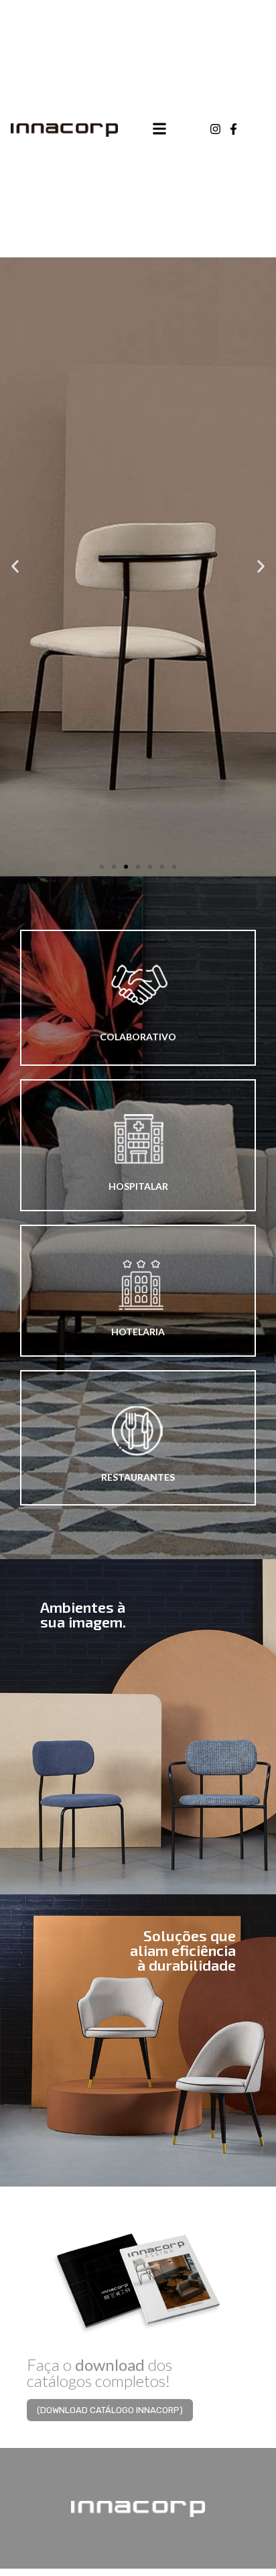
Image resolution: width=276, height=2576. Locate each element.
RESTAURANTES (138, 1477)
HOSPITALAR (138, 1186)
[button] (102, 867)
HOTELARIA (138, 1332)
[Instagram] (215, 129)
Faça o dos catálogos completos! (99, 2373)
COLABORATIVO (138, 1037)
